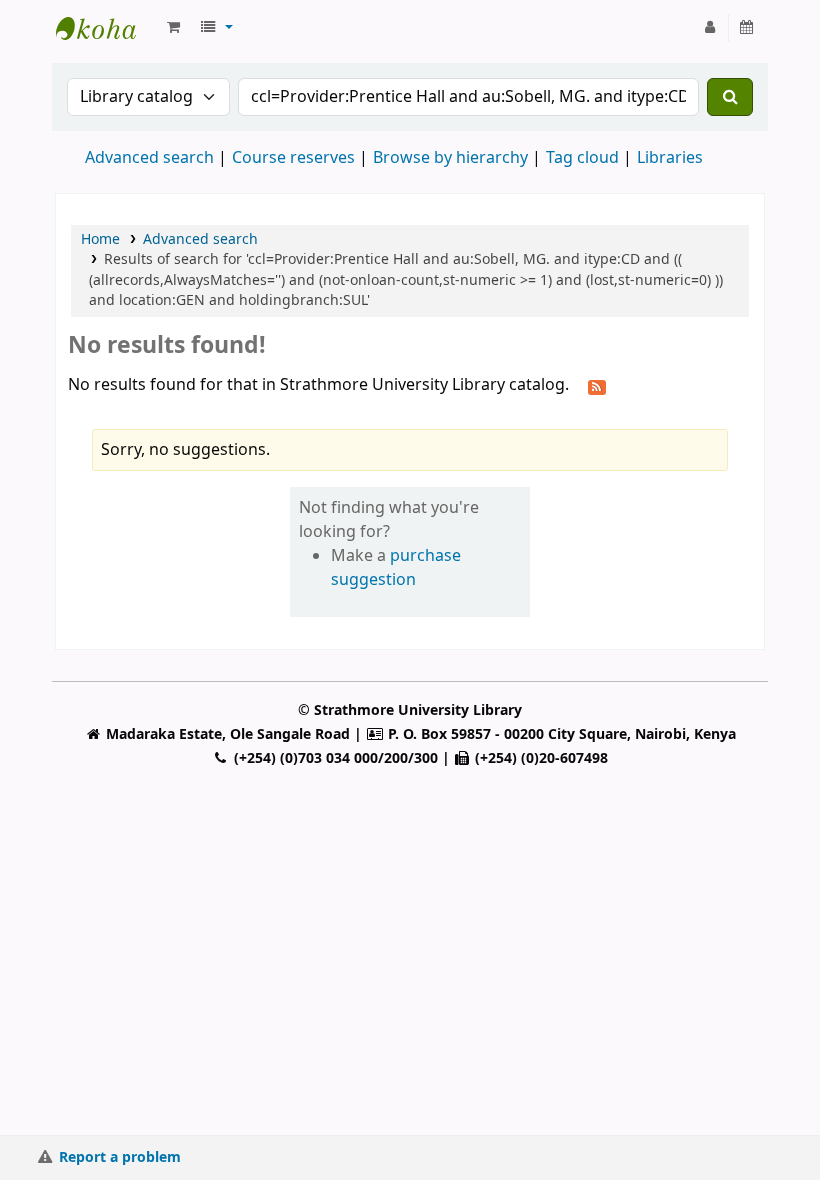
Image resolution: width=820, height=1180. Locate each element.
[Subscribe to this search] (597, 386)
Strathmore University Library (106, 28)
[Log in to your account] (710, 28)
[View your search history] (747, 28)
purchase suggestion (396, 568)
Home (100, 239)
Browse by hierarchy (450, 158)
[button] (173, 28)
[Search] (730, 97)
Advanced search (149, 158)
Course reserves (293, 158)
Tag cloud (582, 158)
